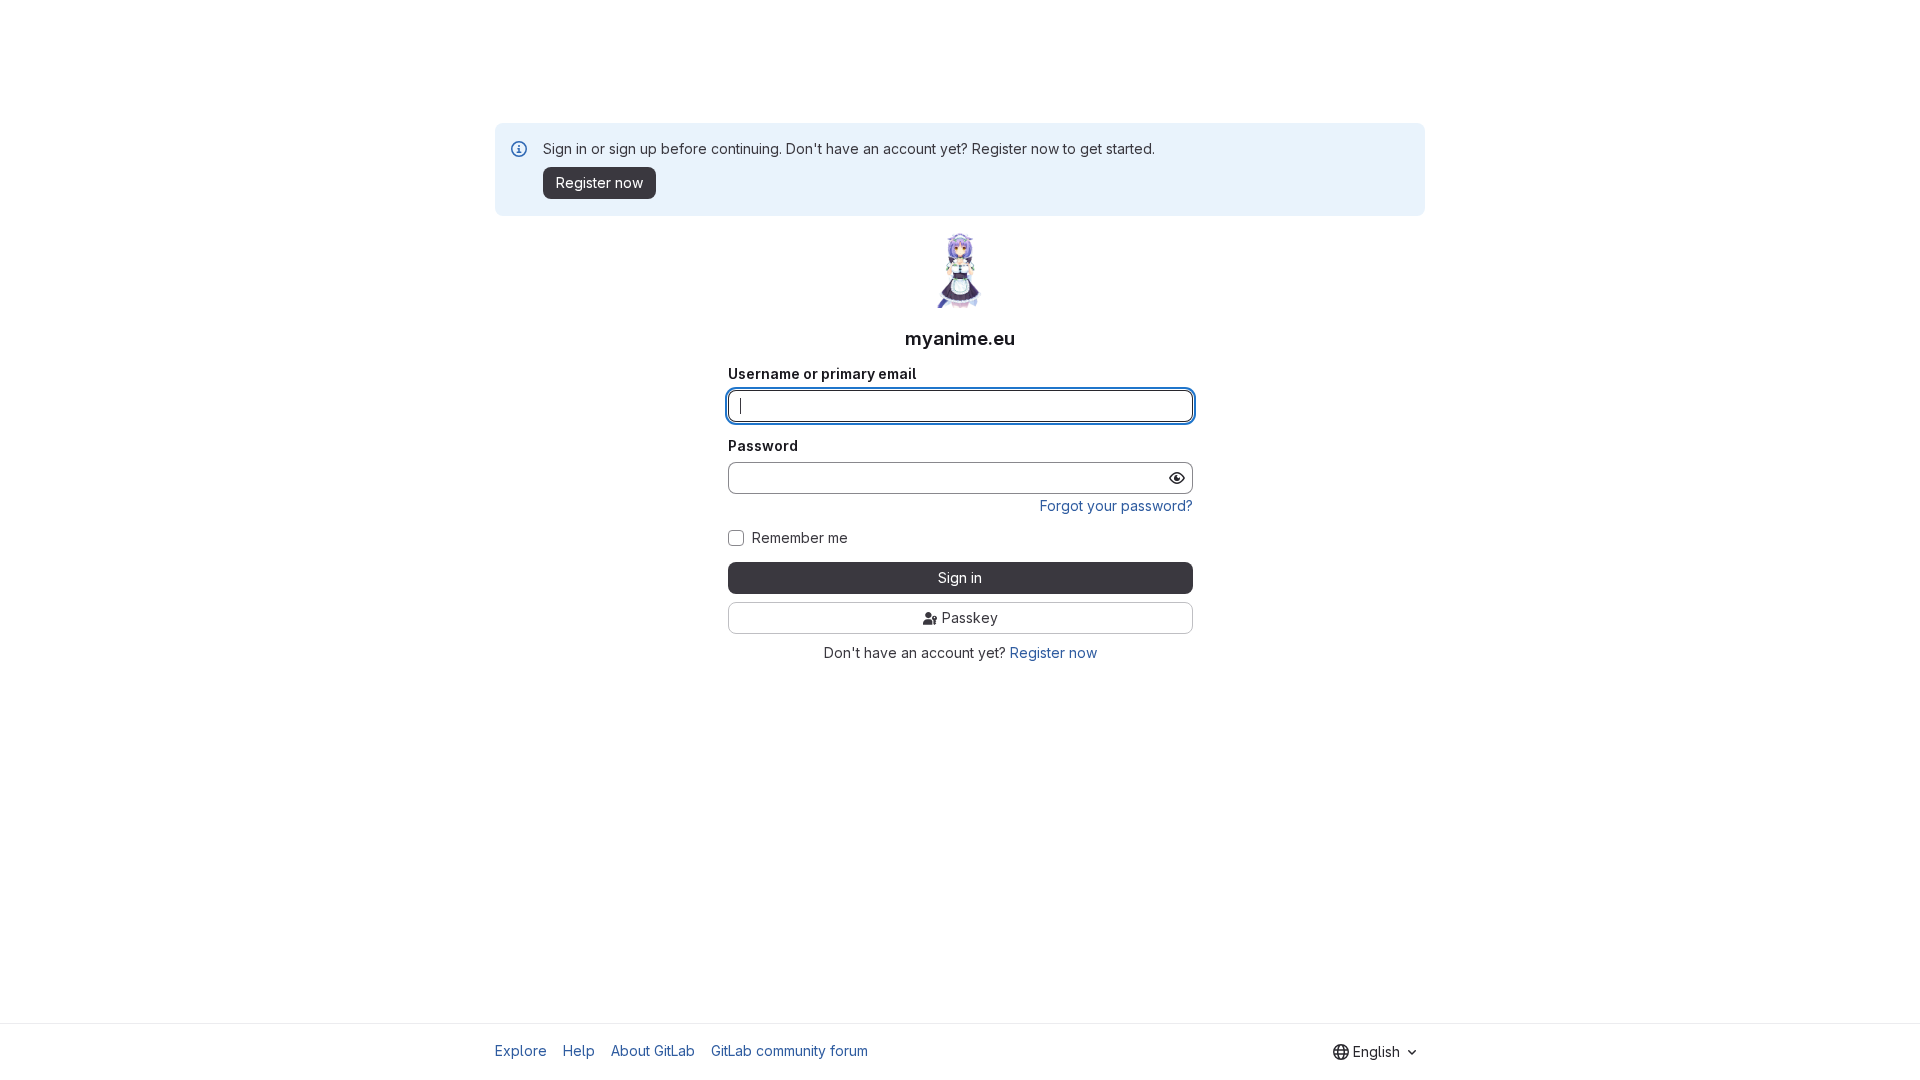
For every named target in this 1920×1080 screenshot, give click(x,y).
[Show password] (1177, 478)
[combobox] (1374, 1052)
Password (763, 446)
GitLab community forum (789, 1050)
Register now (1053, 652)
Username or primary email (822, 374)
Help (579, 1050)
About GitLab (653, 1050)
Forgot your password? (1116, 505)
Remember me (800, 538)
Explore (521, 1050)
